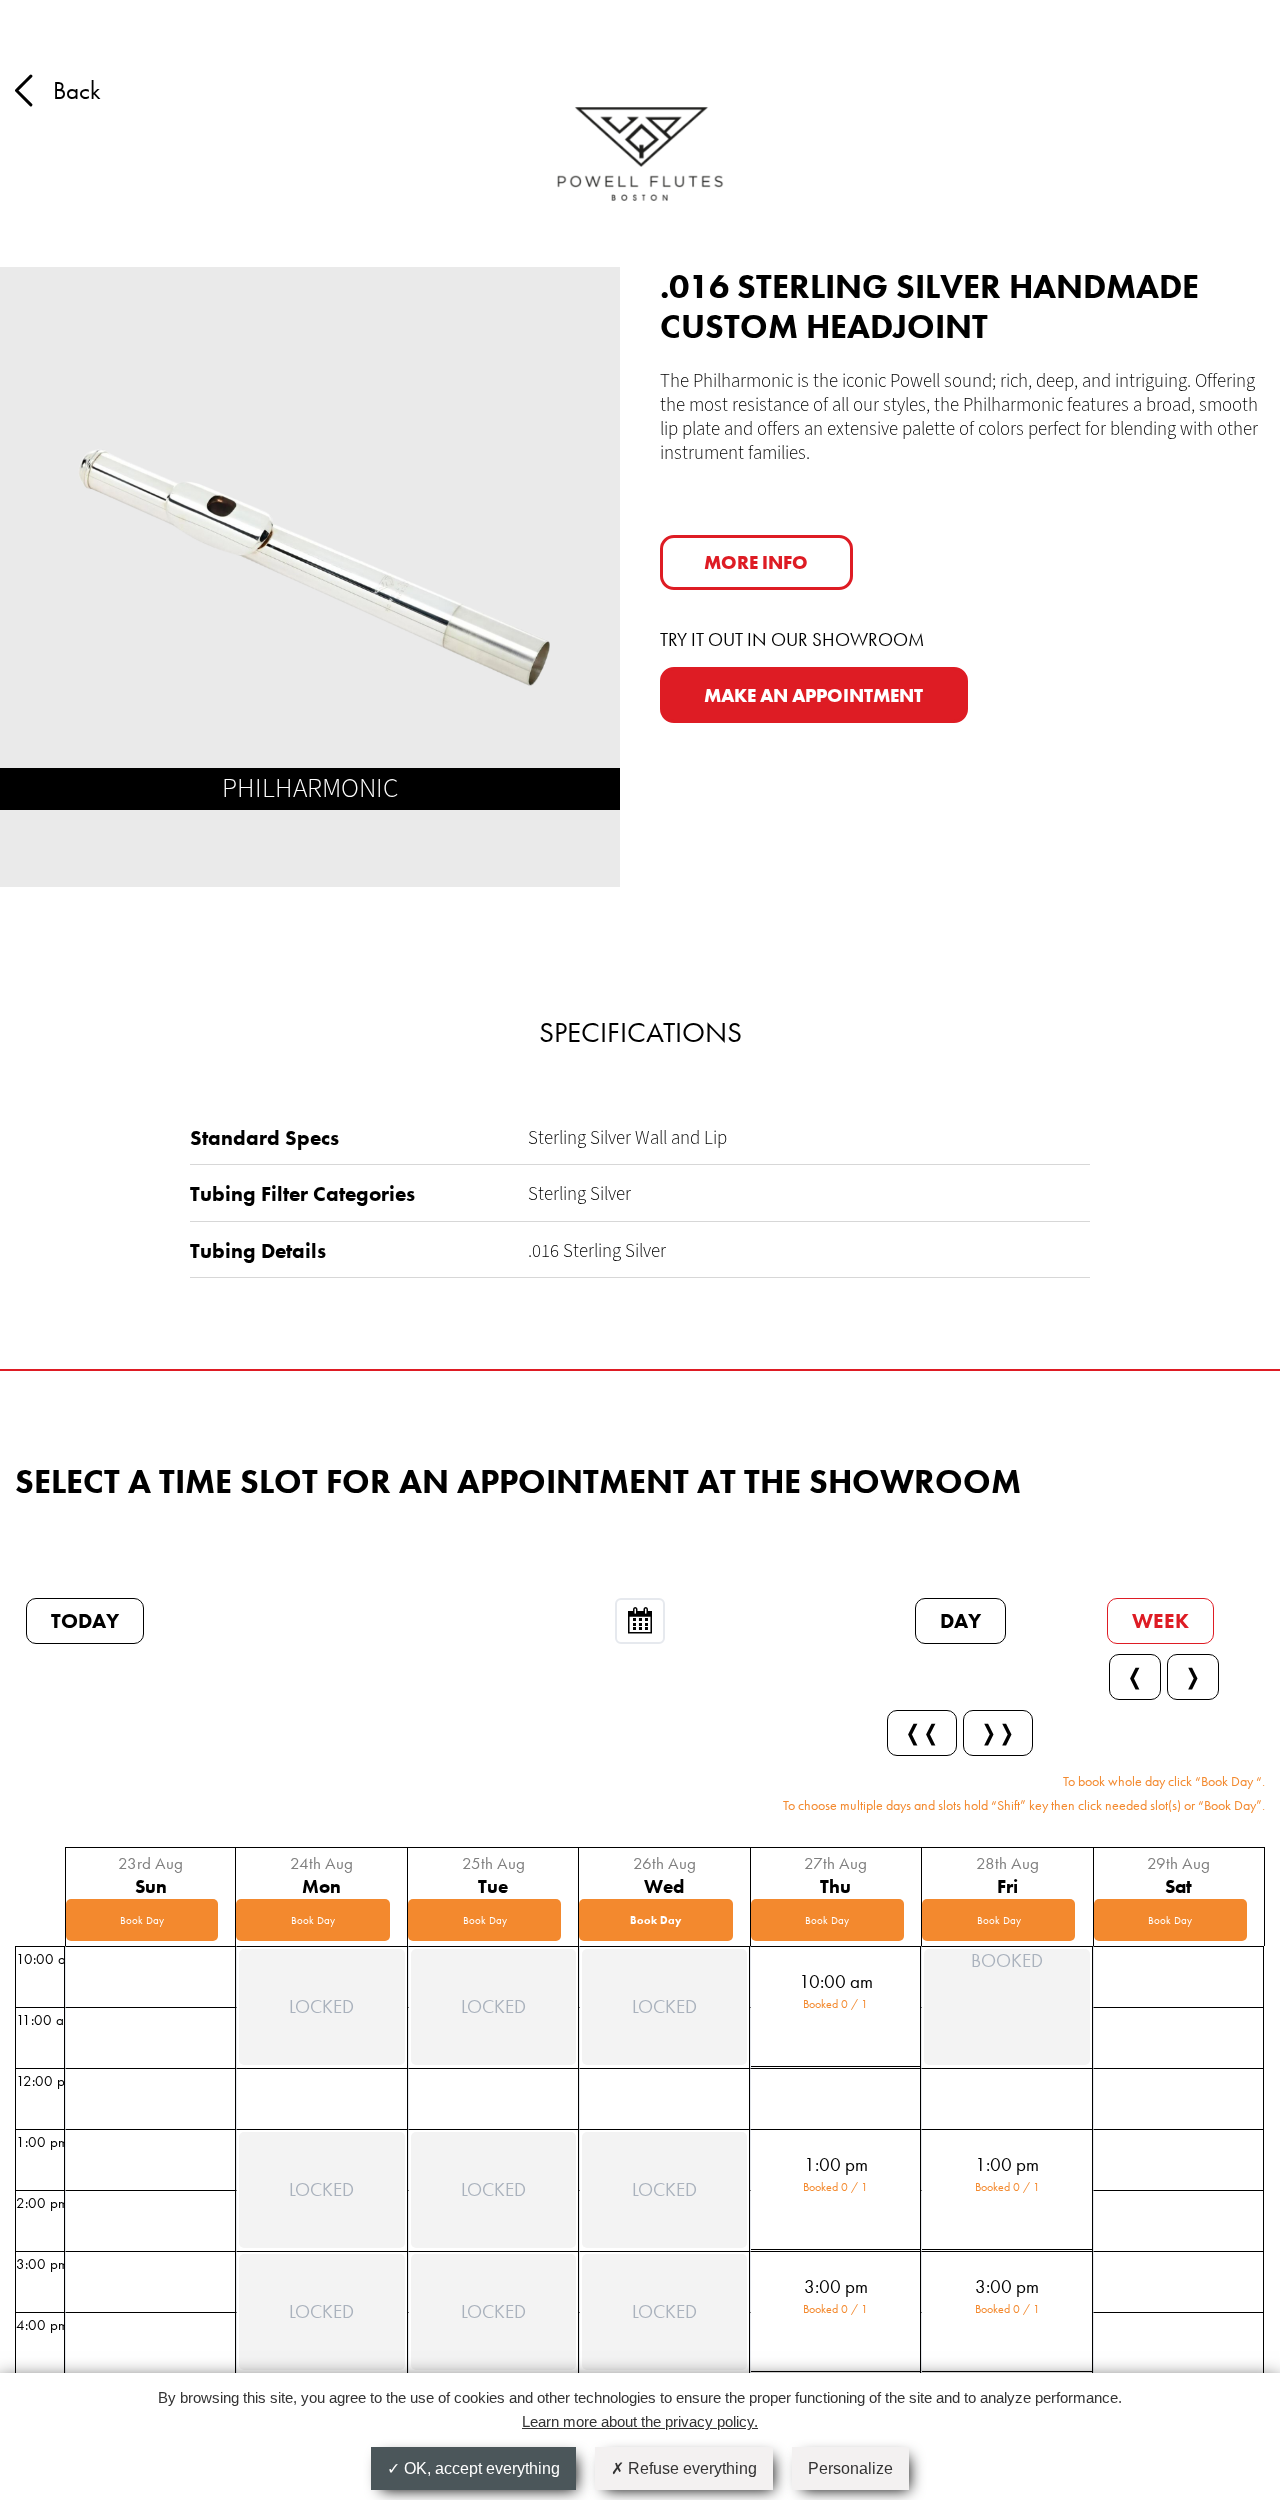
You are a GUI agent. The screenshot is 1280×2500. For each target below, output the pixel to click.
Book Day (142, 1920)
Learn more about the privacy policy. (640, 2421)
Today (85, 1620)
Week (1160, 1620)
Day (960, 1620)
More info (756, 562)
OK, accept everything (480, 2468)
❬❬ (922, 1732)
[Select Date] (640, 1621)
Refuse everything (690, 2468)
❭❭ (998, 1732)
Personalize (850, 2468)
